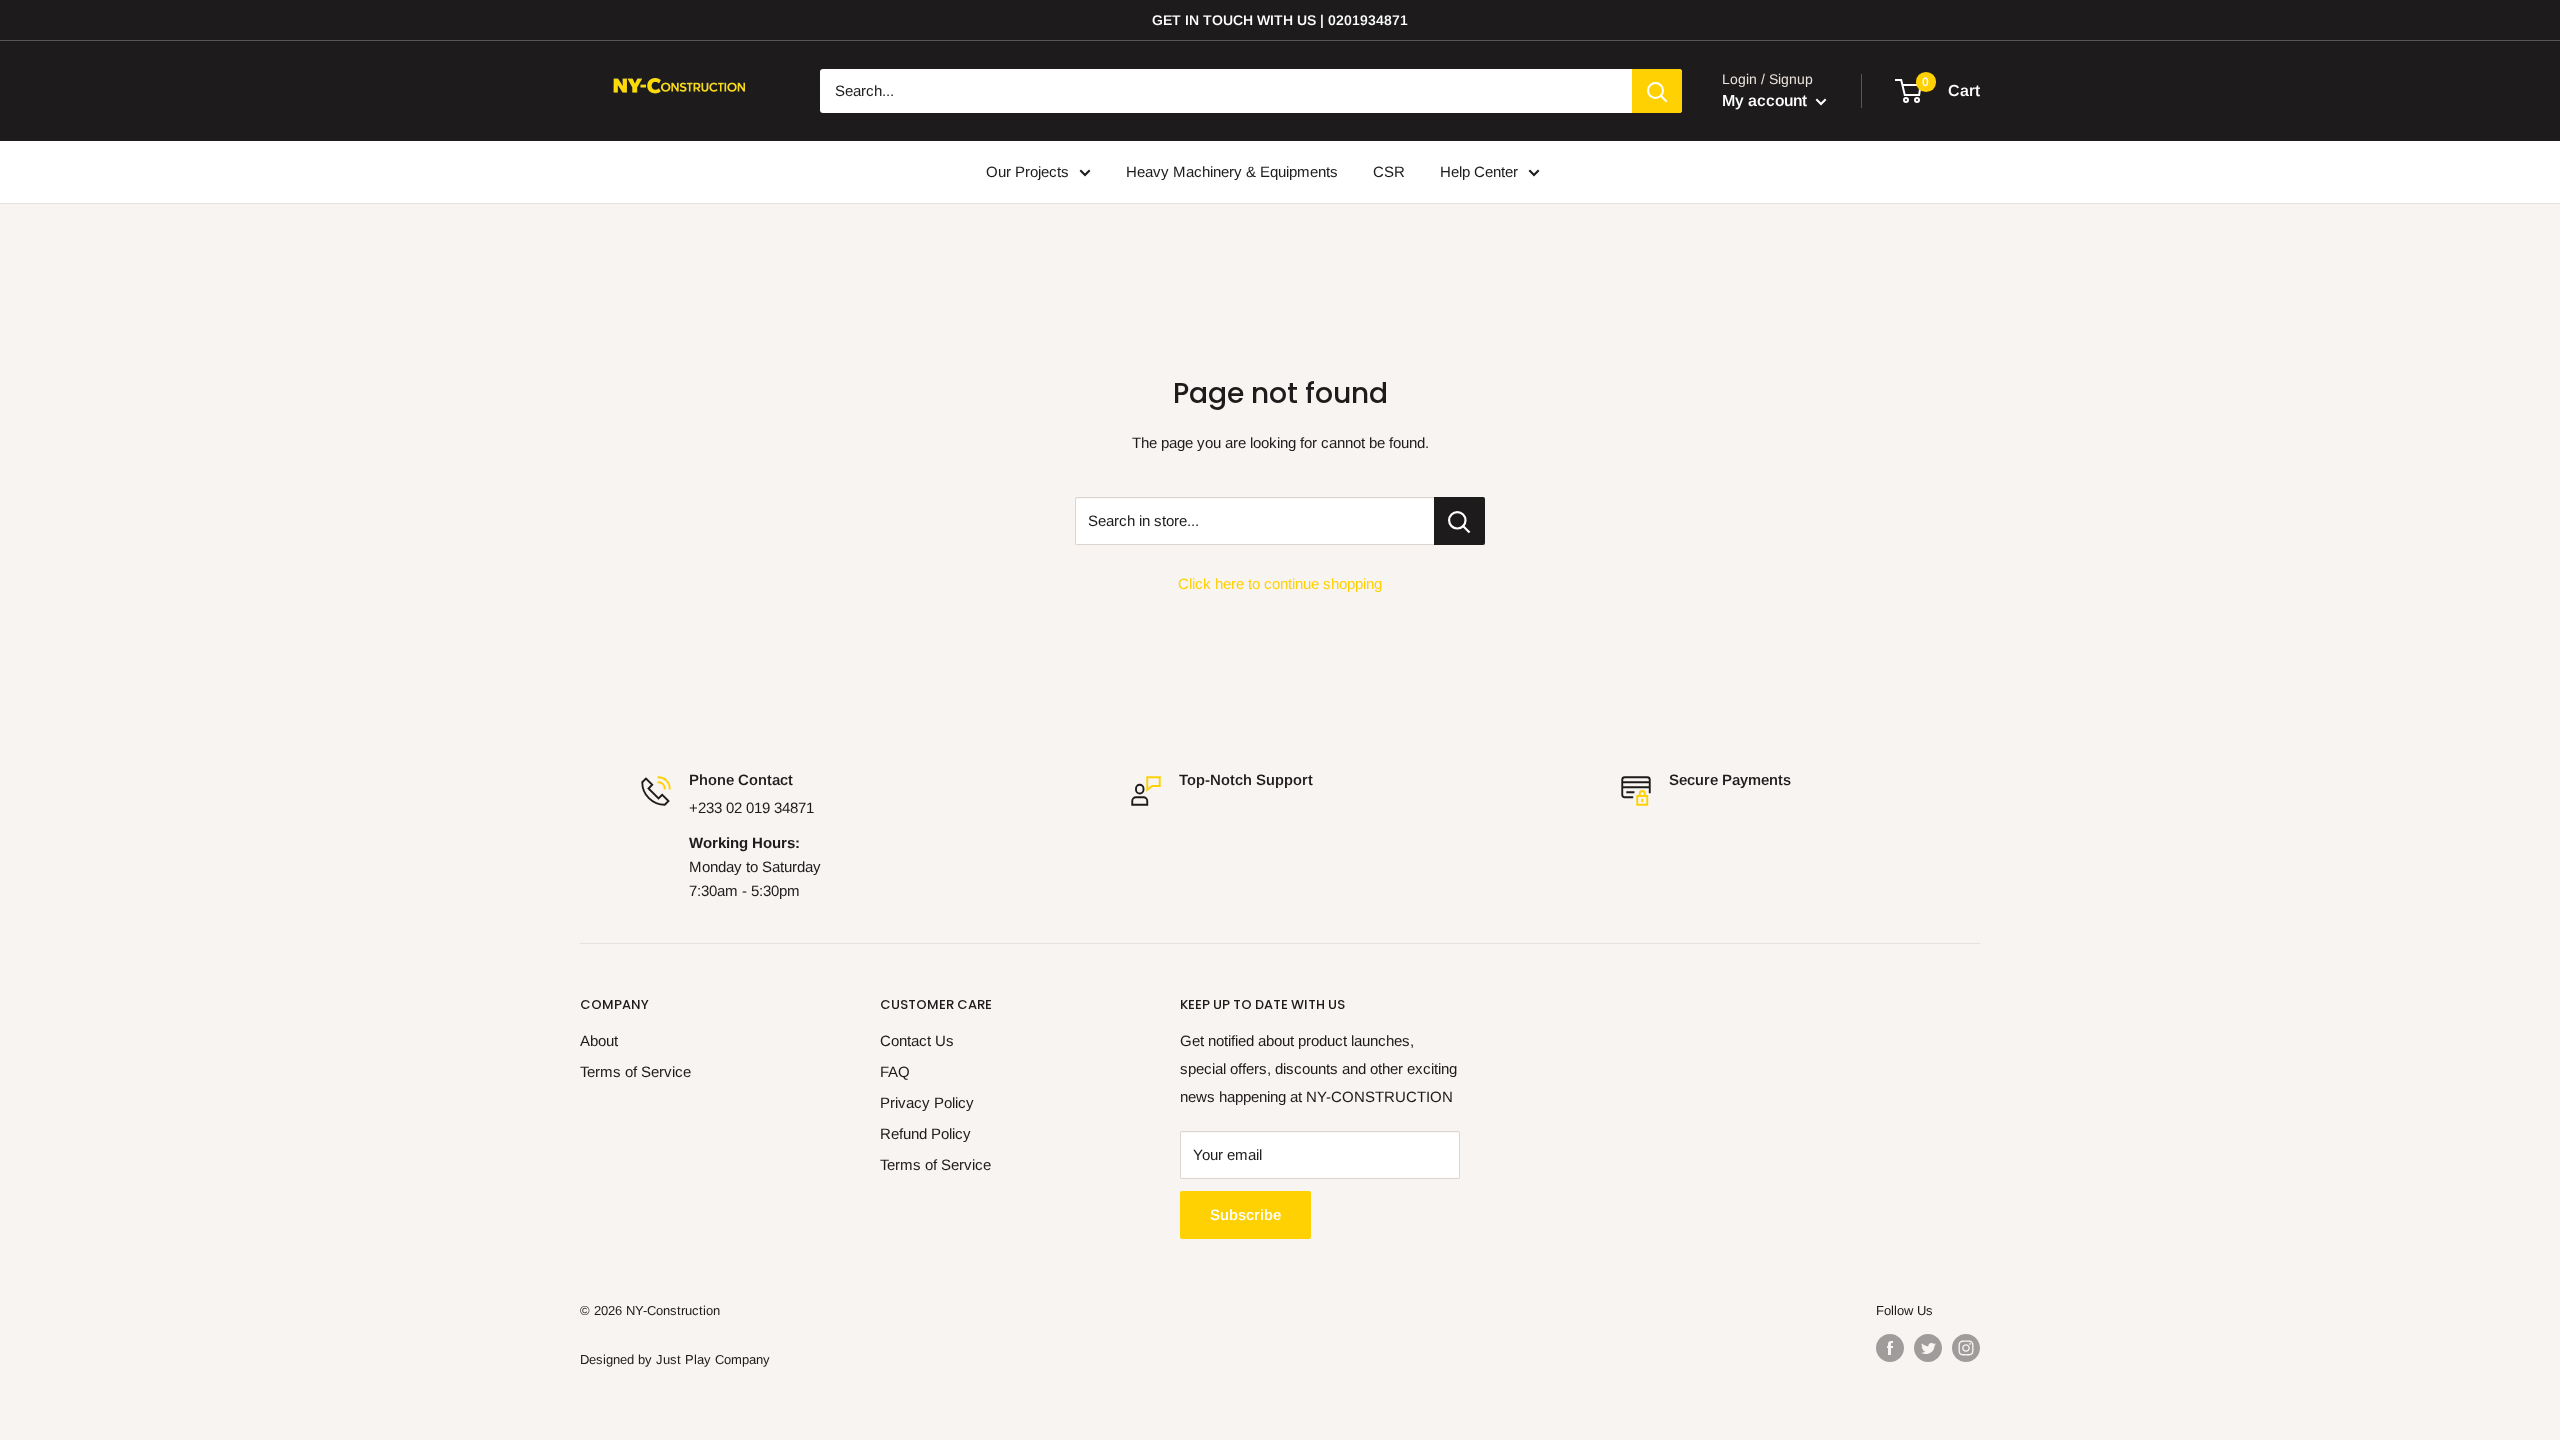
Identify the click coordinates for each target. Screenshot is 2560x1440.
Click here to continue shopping (1280, 583)
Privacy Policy (927, 1102)
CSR (1389, 171)
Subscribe (1245, 1214)
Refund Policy (925, 1133)
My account (1766, 100)
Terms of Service (635, 1071)
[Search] (1657, 91)
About (599, 1040)
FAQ (895, 1071)
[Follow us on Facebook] (1890, 1348)
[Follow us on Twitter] (1928, 1348)
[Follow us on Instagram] (1966, 1348)
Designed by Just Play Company (675, 1359)
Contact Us (917, 1040)
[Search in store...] (1459, 521)
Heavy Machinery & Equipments (1232, 171)
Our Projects (1027, 171)
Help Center (1479, 171)
